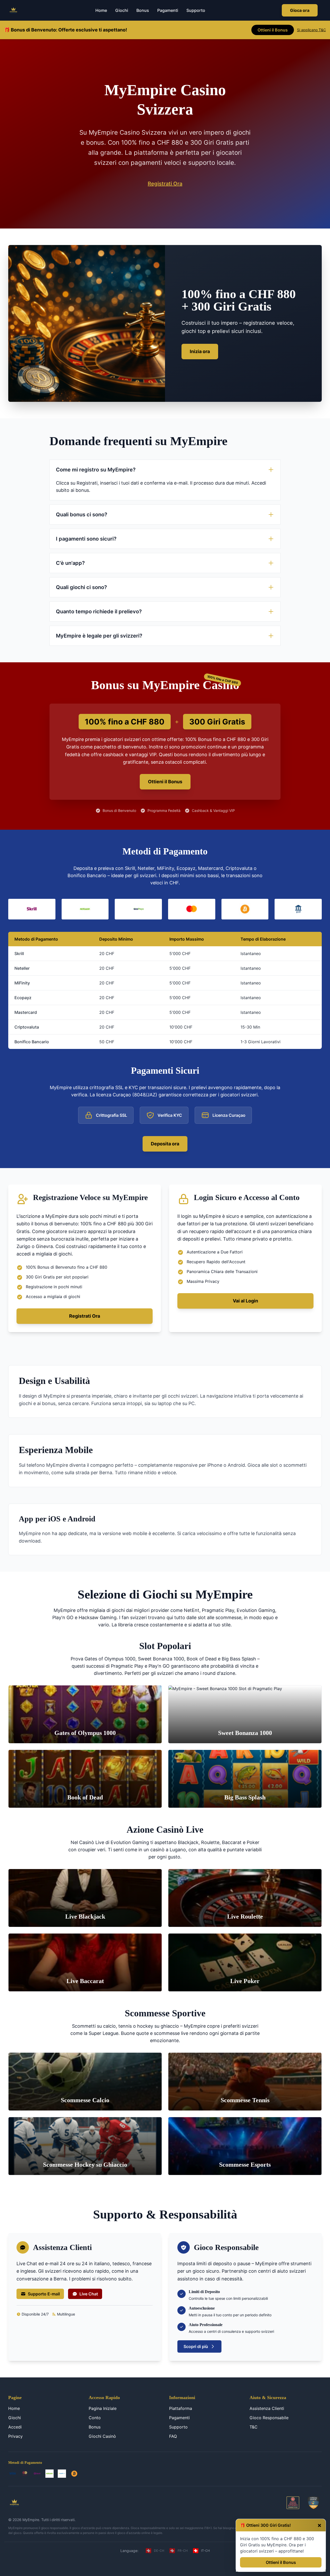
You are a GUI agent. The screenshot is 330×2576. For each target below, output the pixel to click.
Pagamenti (168, 10)
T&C (254, 2427)
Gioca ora (300, 10)
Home (101, 10)
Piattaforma (181, 2408)
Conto (95, 2418)
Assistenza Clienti (267, 2408)
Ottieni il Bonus (281, 2562)
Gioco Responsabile (269, 2418)
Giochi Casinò (102, 2436)
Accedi (15, 2427)
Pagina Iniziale (103, 2408)
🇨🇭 (154, 2551)
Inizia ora (200, 351)
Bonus (143, 10)
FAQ (173, 2436)
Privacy (15, 2436)
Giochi (122, 10)
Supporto (196, 10)
